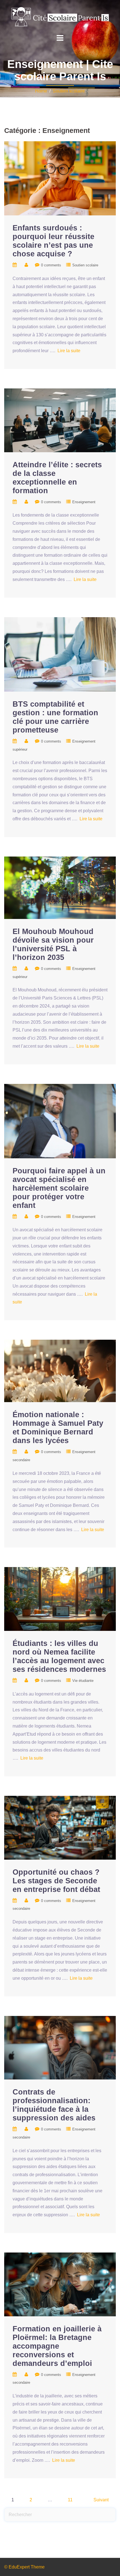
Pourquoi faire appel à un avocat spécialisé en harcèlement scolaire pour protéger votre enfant (59, 1188)
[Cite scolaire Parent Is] (60, 17)
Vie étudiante (83, 1681)
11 (70, 2500)
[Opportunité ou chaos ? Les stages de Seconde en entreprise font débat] (60, 1827)
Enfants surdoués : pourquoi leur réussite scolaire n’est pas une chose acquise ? (53, 241)
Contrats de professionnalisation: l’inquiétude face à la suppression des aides (54, 2105)
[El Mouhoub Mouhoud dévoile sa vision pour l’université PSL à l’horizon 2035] (60, 887)
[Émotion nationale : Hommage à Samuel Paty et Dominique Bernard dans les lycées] (60, 1371)
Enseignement (84, 502)
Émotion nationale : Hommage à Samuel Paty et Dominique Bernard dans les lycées (58, 1428)
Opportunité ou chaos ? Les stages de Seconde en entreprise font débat (56, 1881)
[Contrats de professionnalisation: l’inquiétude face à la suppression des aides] (60, 2047)
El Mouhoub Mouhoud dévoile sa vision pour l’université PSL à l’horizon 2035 (53, 944)
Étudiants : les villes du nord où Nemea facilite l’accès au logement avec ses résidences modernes (59, 1656)
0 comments (51, 265)
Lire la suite (69, 351)
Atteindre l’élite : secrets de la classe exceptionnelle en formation (57, 478)
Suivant (101, 2500)
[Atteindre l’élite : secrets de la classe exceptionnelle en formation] (60, 420)
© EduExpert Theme (24, 2567)
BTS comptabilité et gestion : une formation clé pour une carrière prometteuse (55, 717)
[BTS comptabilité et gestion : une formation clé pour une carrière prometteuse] (60, 654)
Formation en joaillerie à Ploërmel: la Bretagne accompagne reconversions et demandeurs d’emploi (57, 2346)
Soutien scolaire (69, 91)
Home (41, 91)
